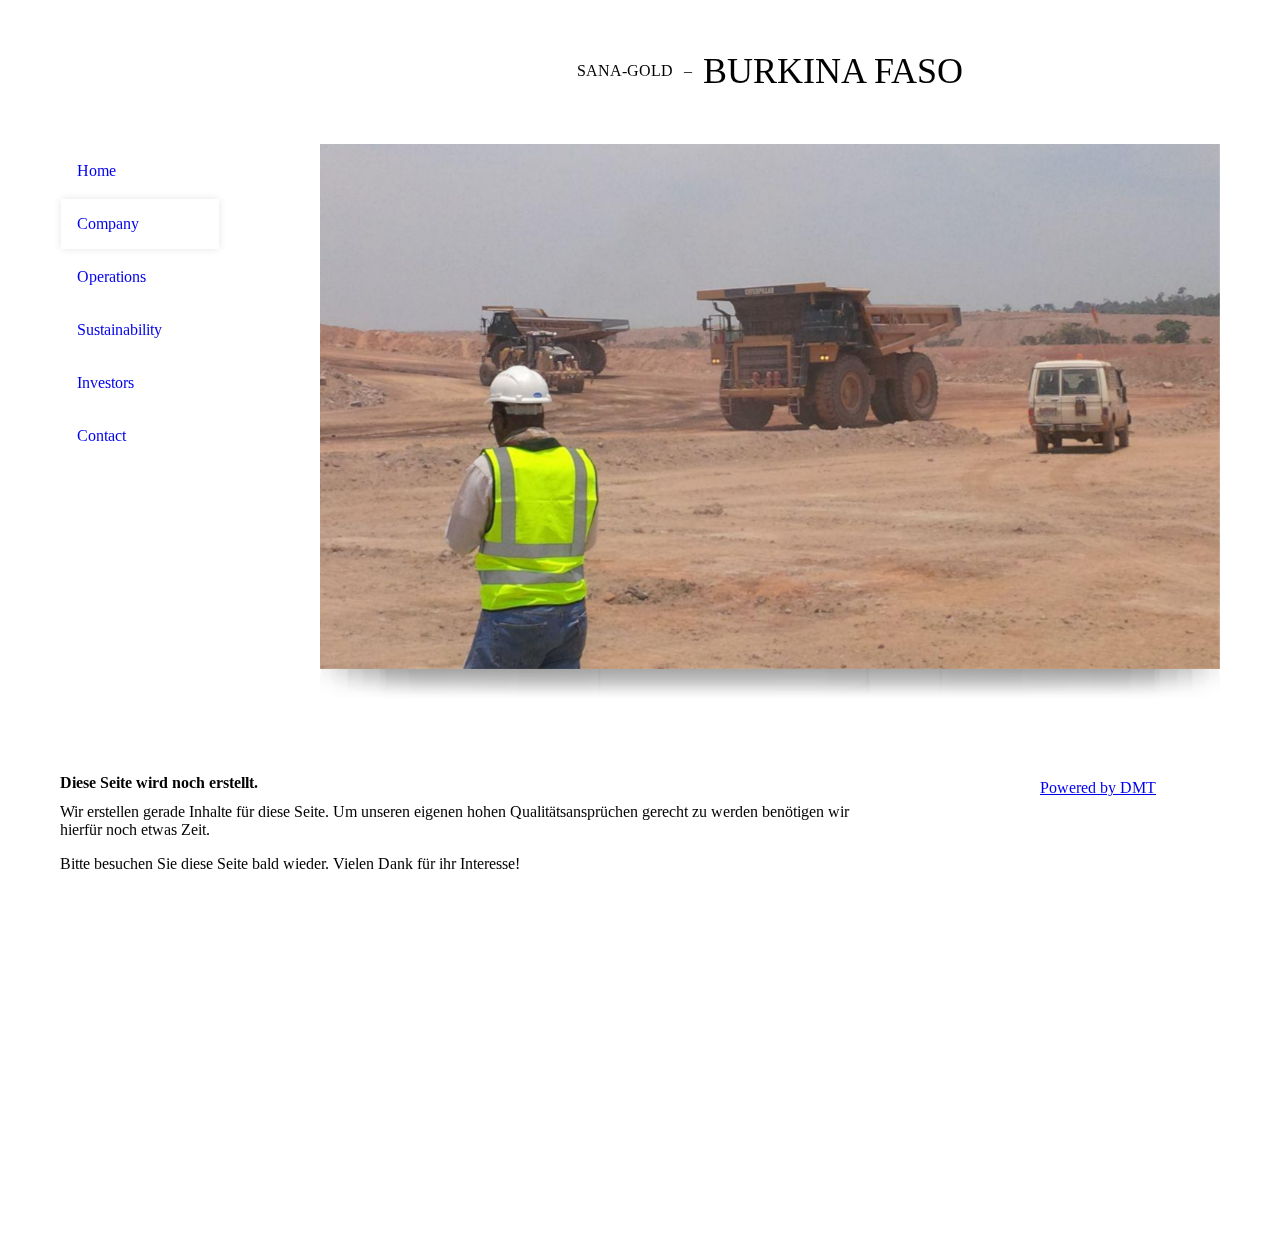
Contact (101, 435)
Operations (111, 276)
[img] (140, 72)
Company (108, 223)
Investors (105, 382)
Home (96, 170)
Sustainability (119, 329)
